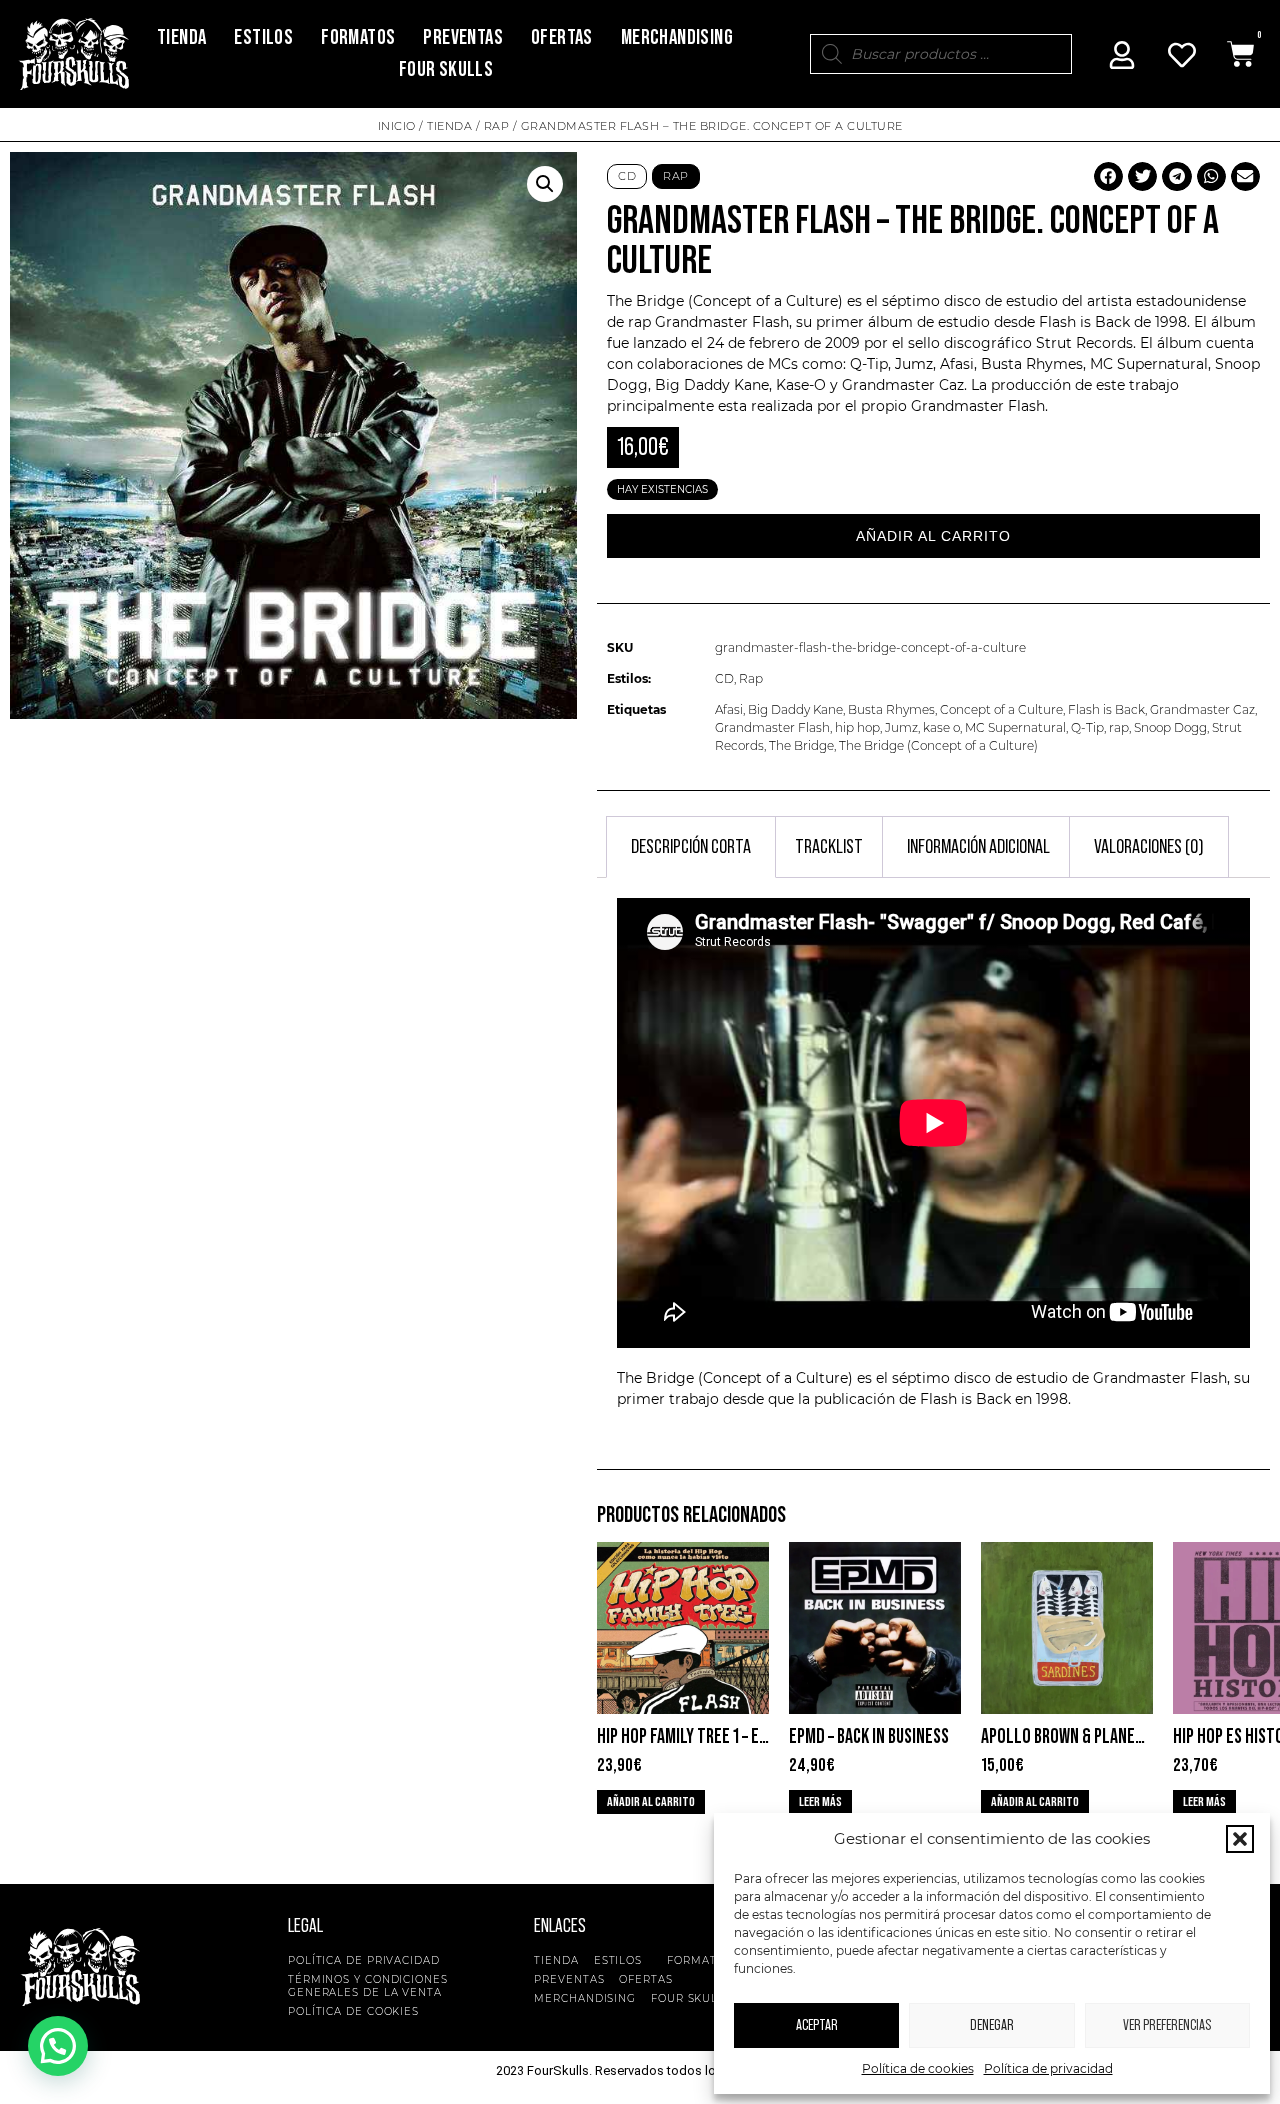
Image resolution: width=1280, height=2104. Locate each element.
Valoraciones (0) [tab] (1149, 847)
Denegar (992, 2025)
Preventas (463, 37)
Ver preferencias (1167, 2025)
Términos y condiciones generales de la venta (368, 1986)
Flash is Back (1106, 709)
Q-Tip (1087, 727)
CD (627, 176)
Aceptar (817, 2025)
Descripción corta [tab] (691, 847)
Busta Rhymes (891, 709)
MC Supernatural (1015, 727)
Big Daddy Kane (795, 709)
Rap (497, 126)
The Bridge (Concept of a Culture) (938, 745)
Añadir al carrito (933, 536)
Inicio (397, 126)
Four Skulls (446, 69)
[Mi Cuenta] (1122, 55)
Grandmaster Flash (722, 322)
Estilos (263, 37)
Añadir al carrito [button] (651, 1802)
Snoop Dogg (1170, 727)
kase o (941, 727)
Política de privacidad (1048, 2068)
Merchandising (677, 37)
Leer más (820, 1802)
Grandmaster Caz (1202, 709)
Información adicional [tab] (978, 847)
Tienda (181, 37)
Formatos (358, 37)
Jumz (901, 727)
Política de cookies (918, 2068)
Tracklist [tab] (829, 847)
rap (1119, 727)
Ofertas (562, 37)
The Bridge (801, 745)
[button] (1240, 1839)
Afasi (729, 709)
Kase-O (801, 385)
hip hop (857, 727)
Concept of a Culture (1001, 709)
